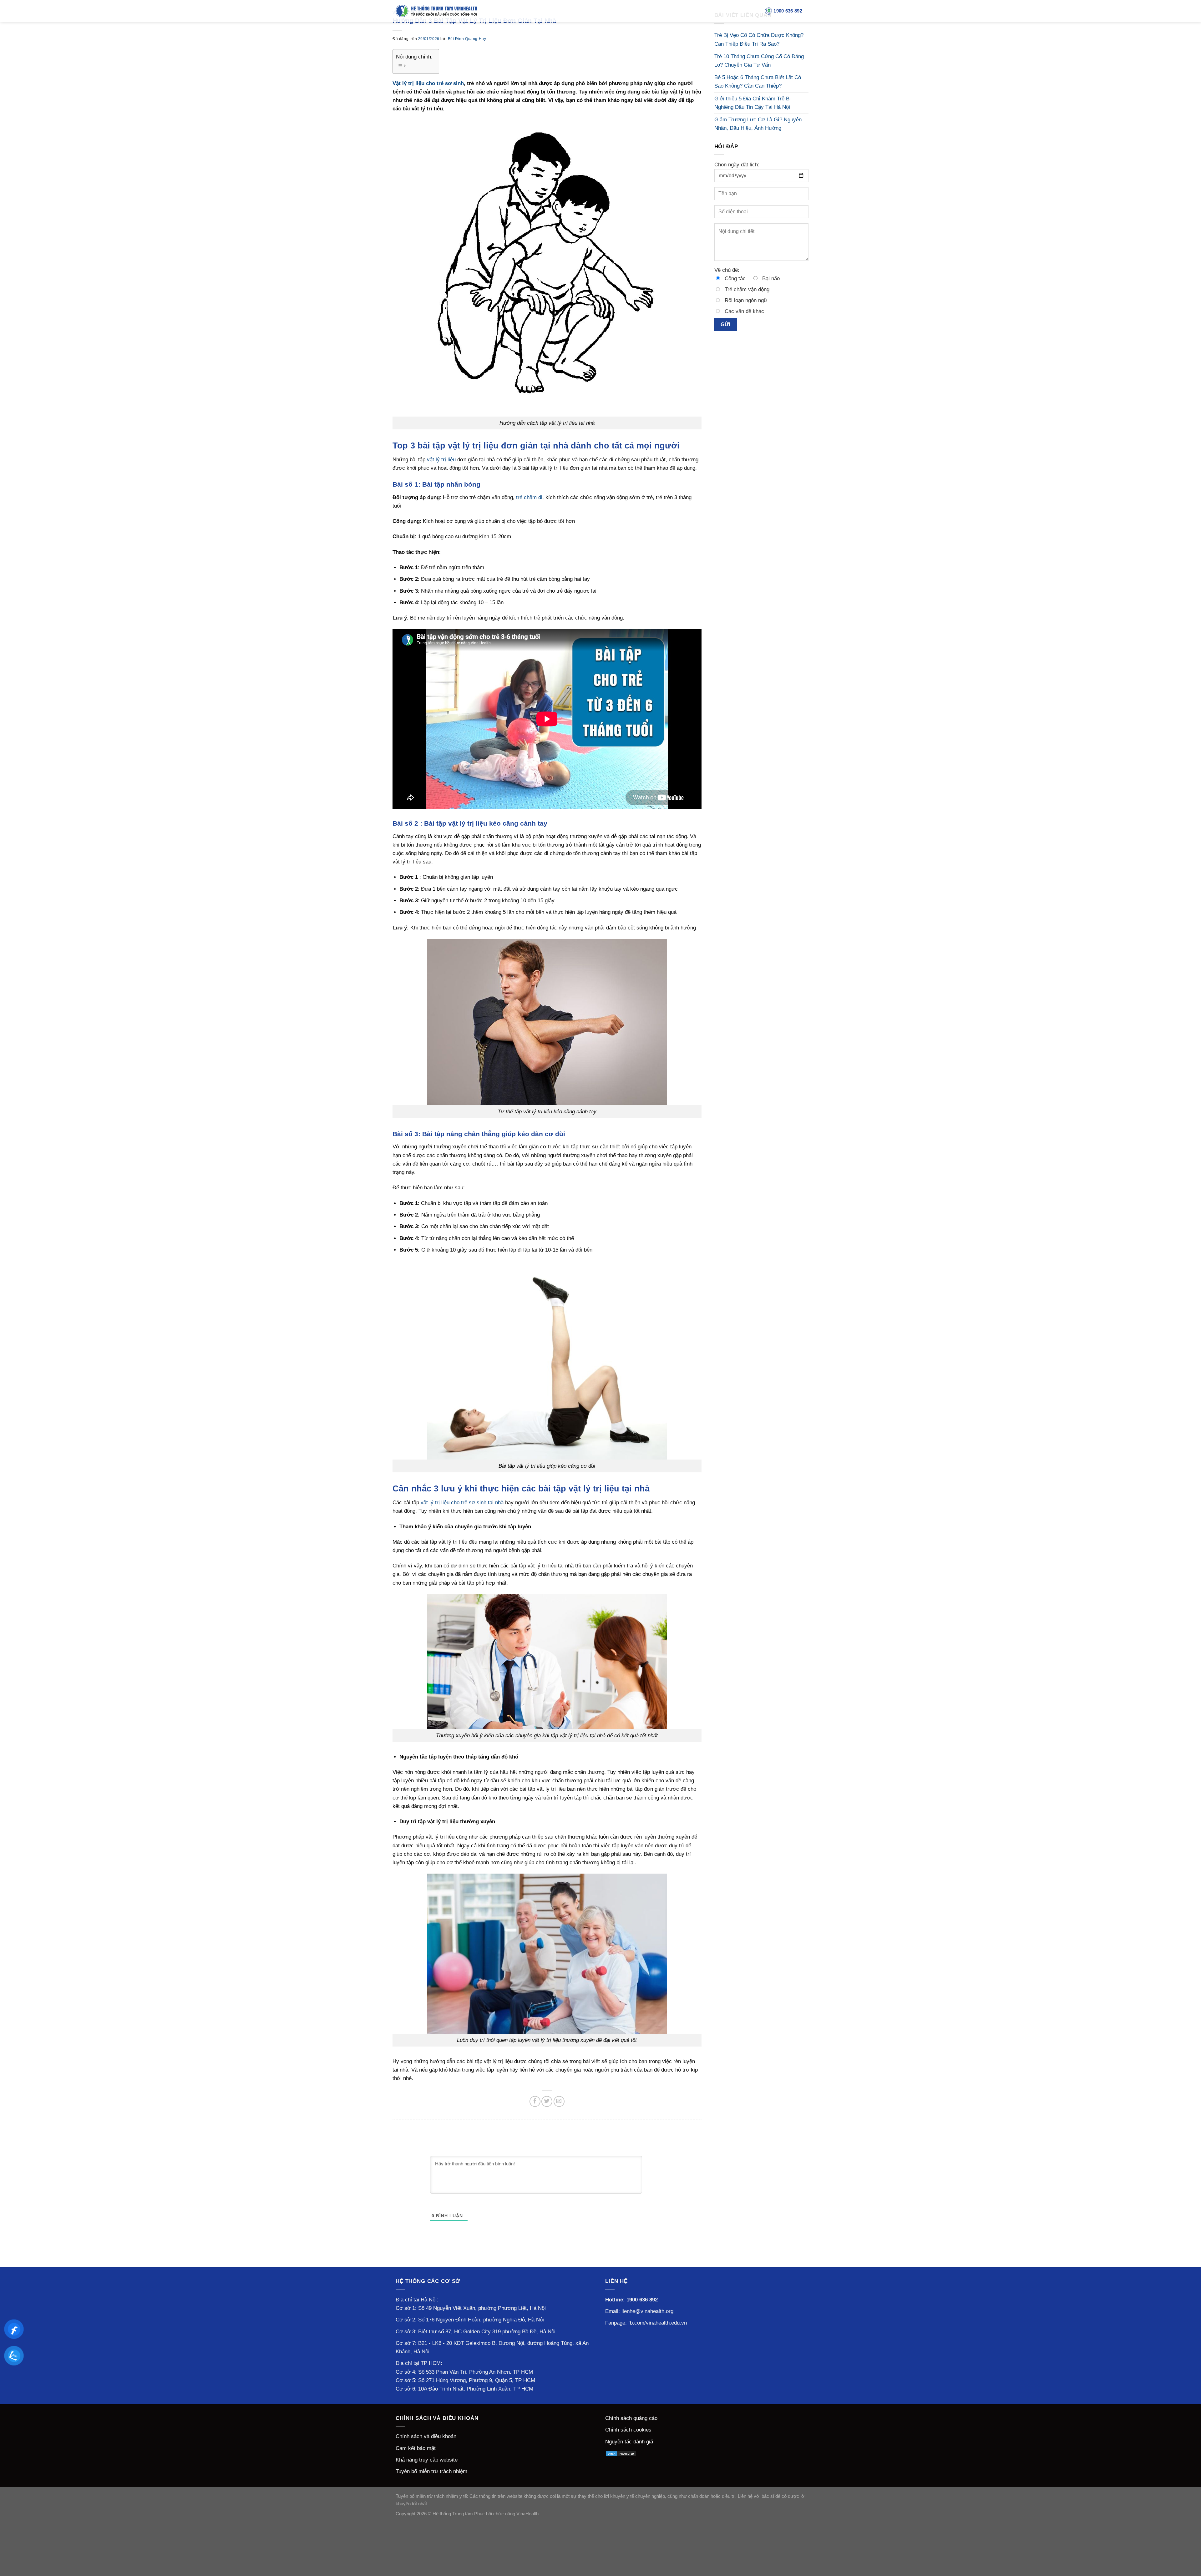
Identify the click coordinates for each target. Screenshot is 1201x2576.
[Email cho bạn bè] (559, 2101)
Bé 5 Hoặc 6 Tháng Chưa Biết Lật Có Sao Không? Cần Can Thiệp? (758, 82)
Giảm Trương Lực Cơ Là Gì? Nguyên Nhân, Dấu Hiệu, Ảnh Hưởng (758, 124)
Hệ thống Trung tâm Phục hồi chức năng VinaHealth (486, 2514)
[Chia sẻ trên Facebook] (535, 2101)
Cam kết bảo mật (416, 2448)
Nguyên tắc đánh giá (629, 2442)
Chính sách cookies (628, 2430)
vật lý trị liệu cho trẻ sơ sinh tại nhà (462, 1503)
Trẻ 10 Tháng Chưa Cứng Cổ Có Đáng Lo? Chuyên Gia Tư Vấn (759, 61)
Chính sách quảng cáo (631, 2418)
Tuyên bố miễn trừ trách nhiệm (431, 2471)
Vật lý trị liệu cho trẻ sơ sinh (428, 83)
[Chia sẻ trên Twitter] (547, 2101)
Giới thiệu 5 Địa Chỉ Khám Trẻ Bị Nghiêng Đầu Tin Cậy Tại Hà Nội (753, 103)
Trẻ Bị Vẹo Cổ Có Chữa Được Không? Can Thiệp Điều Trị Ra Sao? (759, 39)
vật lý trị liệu (441, 460)
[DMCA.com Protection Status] (621, 2453)
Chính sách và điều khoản (426, 2436)
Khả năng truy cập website (427, 2460)
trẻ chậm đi (529, 497)
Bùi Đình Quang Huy (467, 39)
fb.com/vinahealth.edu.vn (658, 2323)
